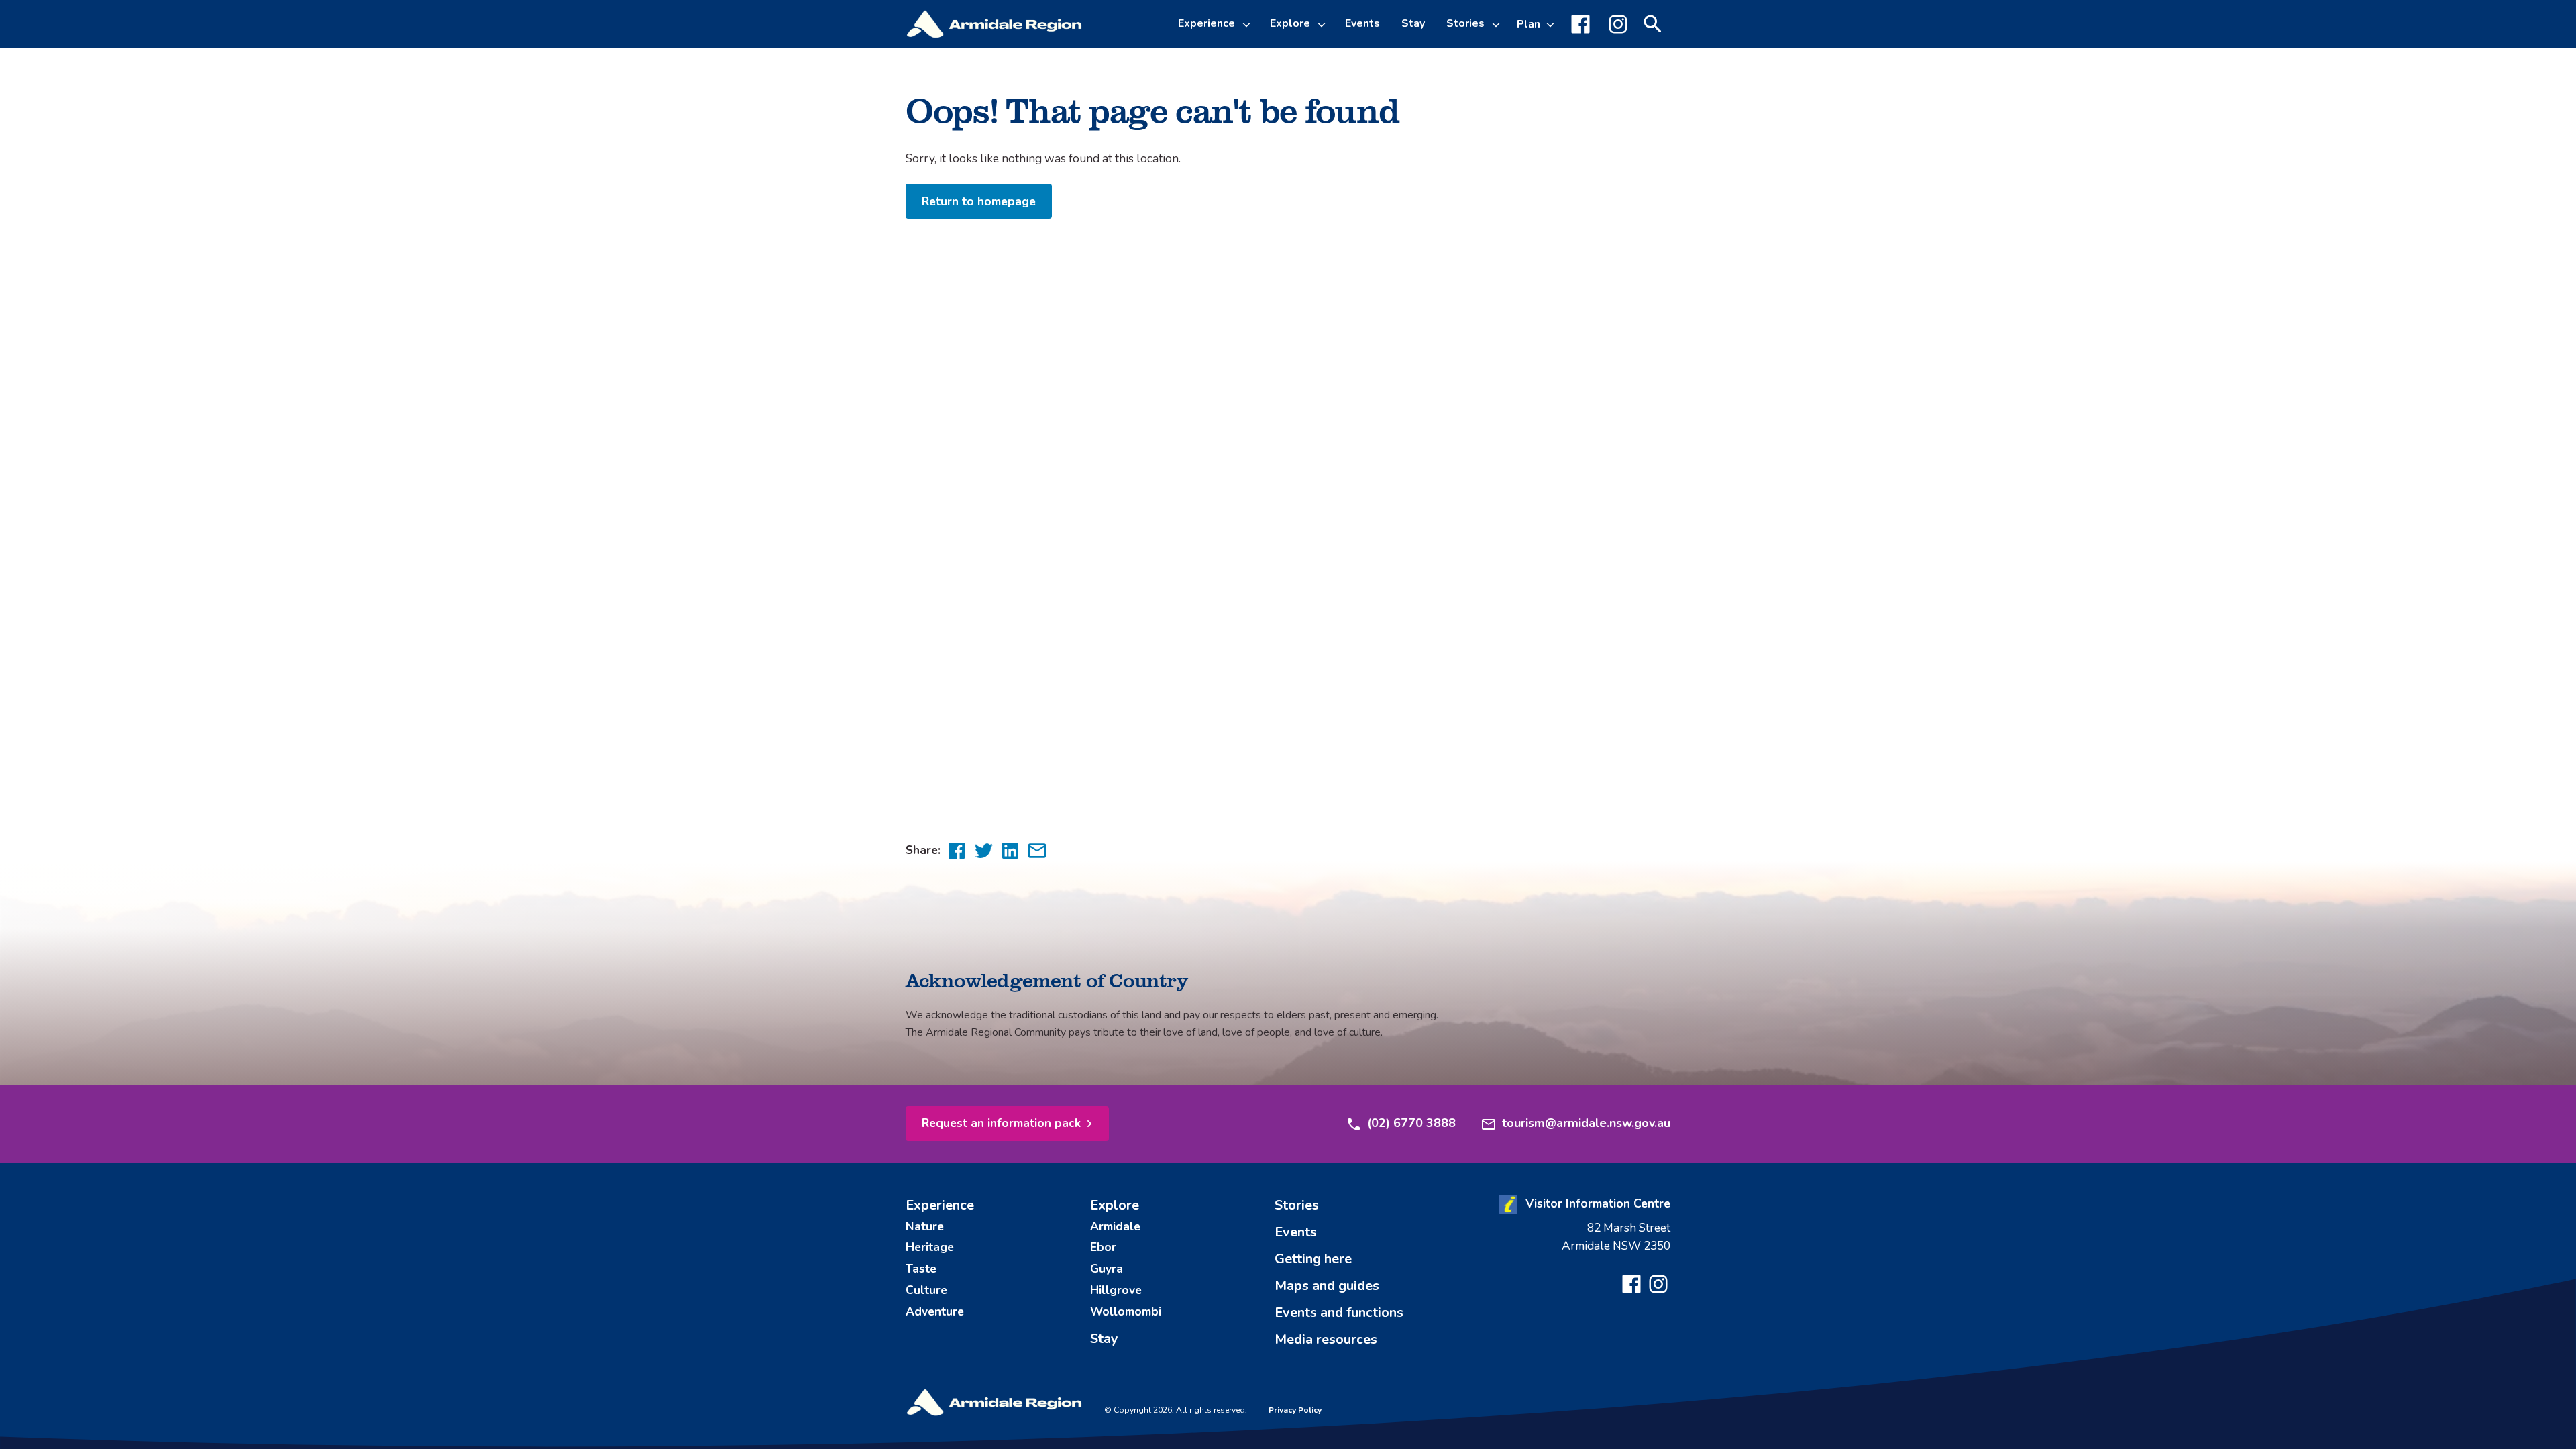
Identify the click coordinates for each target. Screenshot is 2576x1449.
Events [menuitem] (1362, 23)
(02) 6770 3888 (1411, 1123)
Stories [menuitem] (1297, 1205)
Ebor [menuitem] (1103, 1247)
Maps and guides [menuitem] (1327, 1286)
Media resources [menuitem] (1326, 1339)
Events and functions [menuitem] (1339, 1312)
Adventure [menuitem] (935, 1311)
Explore (1290, 23)
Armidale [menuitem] (1115, 1226)
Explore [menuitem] (1115, 1205)
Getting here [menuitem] (1313, 1259)
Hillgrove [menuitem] (1116, 1290)
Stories (1465, 23)
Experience (1206, 23)
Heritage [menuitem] (930, 1247)
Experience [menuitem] (940, 1205)
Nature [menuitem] (925, 1226)
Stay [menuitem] (1413, 23)
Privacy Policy (1295, 1410)
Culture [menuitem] (926, 1290)
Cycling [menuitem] (1208, 129)
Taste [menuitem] (921, 1269)
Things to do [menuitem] (1222, 97)
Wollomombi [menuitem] (1126, 1311)
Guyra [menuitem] (1107, 1269)
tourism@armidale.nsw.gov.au (1586, 1123)
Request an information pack (1001, 1123)
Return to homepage (979, 201)
